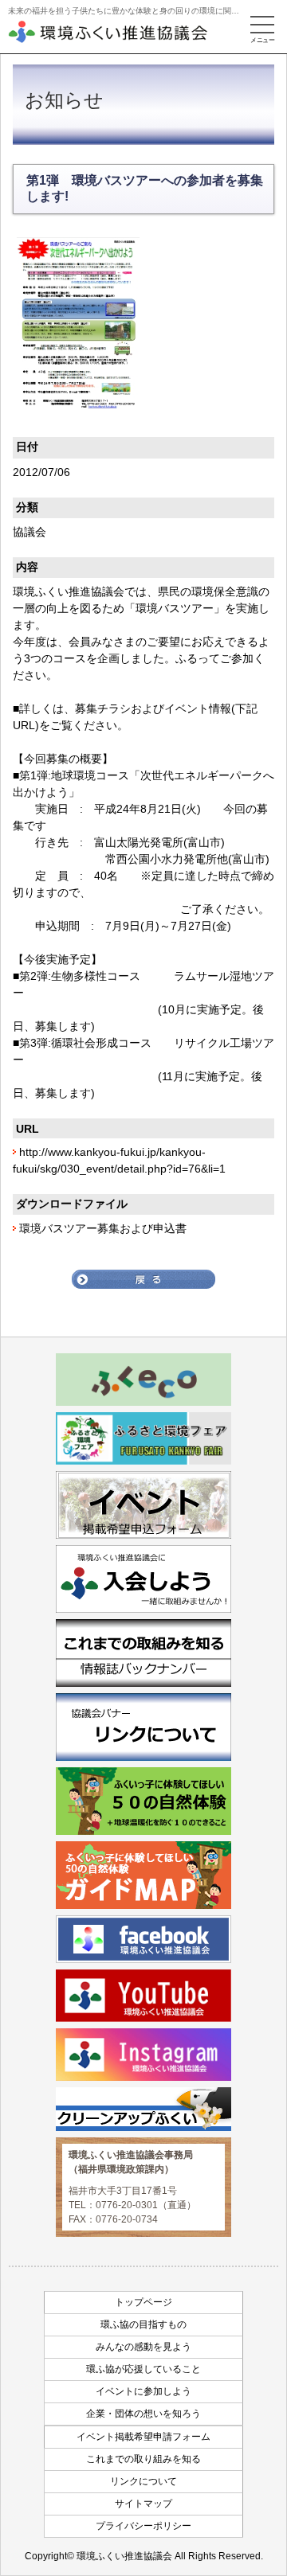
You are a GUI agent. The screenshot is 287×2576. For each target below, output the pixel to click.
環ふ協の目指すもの (143, 2324)
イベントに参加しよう (143, 2391)
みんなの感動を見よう (143, 2347)
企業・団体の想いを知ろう (143, 2414)
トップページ (143, 2302)
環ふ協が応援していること (143, 2369)
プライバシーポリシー (143, 2526)
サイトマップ (143, 2504)
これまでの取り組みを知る (143, 2459)
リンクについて (143, 2481)
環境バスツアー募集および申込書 (103, 1228)
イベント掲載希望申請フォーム (143, 2437)
